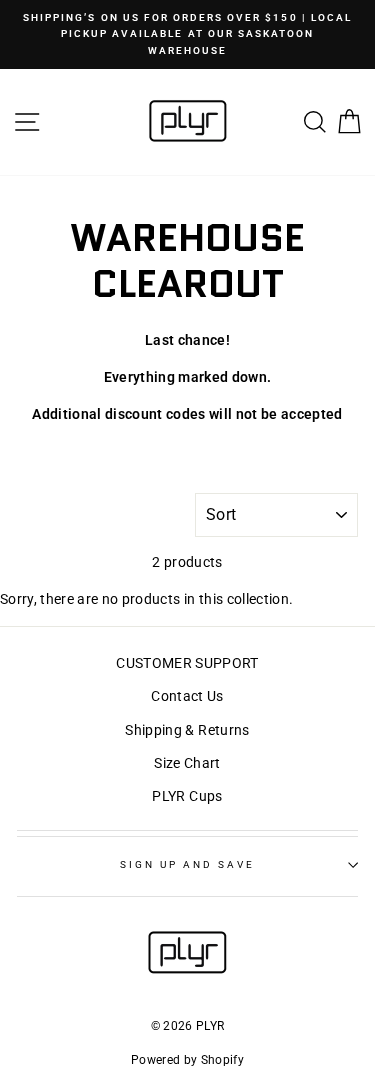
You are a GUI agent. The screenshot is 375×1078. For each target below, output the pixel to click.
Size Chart (187, 763)
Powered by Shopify (187, 1060)
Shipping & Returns (187, 730)
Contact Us (187, 696)
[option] (187, 34)
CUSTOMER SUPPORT (187, 663)
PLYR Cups (187, 796)
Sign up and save (188, 864)
